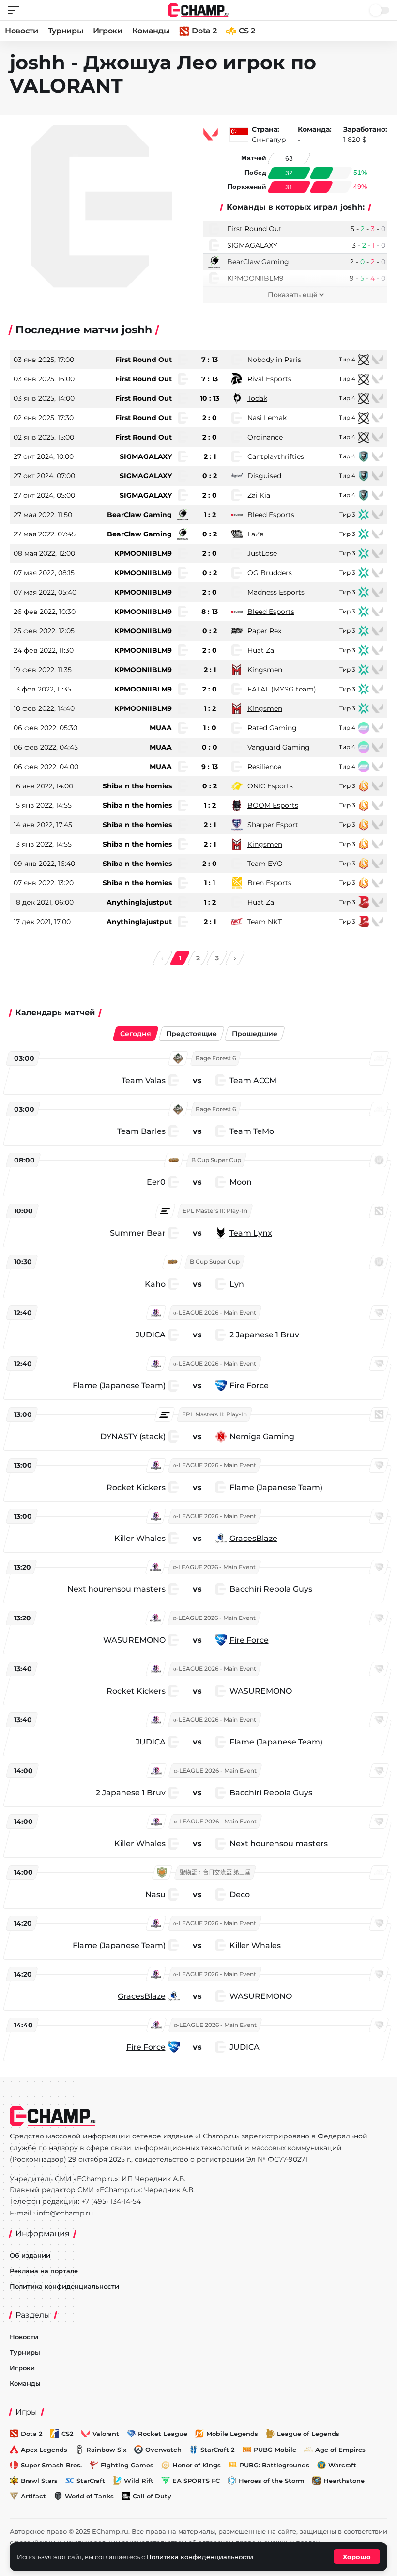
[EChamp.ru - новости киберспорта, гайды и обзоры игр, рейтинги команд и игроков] (199, 9)
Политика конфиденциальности (64, 2286)
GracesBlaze (253, 1538)
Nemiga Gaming (262, 1437)
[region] (198, 1555)
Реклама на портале (44, 2271)
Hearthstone (344, 2481)
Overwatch (163, 2450)
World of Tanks (89, 2496)
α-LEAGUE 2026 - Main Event (215, 1312)
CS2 (68, 2434)
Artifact (33, 2496)
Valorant (106, 2434)
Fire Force (249, 1386)
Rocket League (163, 2434)
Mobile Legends (232, 2434)
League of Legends (308, 2434)
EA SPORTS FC (196, 2481)
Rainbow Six (106, 2450)
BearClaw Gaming (258, 262)
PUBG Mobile (275, 2450)
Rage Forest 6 (216, 1058)
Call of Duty (152, 2496)
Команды (151, 31)
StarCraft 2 (218, 2450)
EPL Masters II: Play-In (215, 1211)
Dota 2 (204, 31)
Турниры (66, 31)
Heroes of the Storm (272, 2481)
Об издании (30, 2255)
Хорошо (357, 2557)
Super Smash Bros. (51, 2465)
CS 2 (247, 31)
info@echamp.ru (65, 2213)
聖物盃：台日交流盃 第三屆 (215, 1872)
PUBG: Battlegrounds (275, 2465)
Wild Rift (139, 2481)
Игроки (108, 31)
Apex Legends (44, 2450)
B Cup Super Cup (216, 1160)
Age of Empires (340, 2450)
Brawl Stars (39, 2481)
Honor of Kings (197, 2465)
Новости (22, 31)
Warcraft (342, 2465)
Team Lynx (251, 1233)
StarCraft (91, 2481)
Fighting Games (127, 2465)
